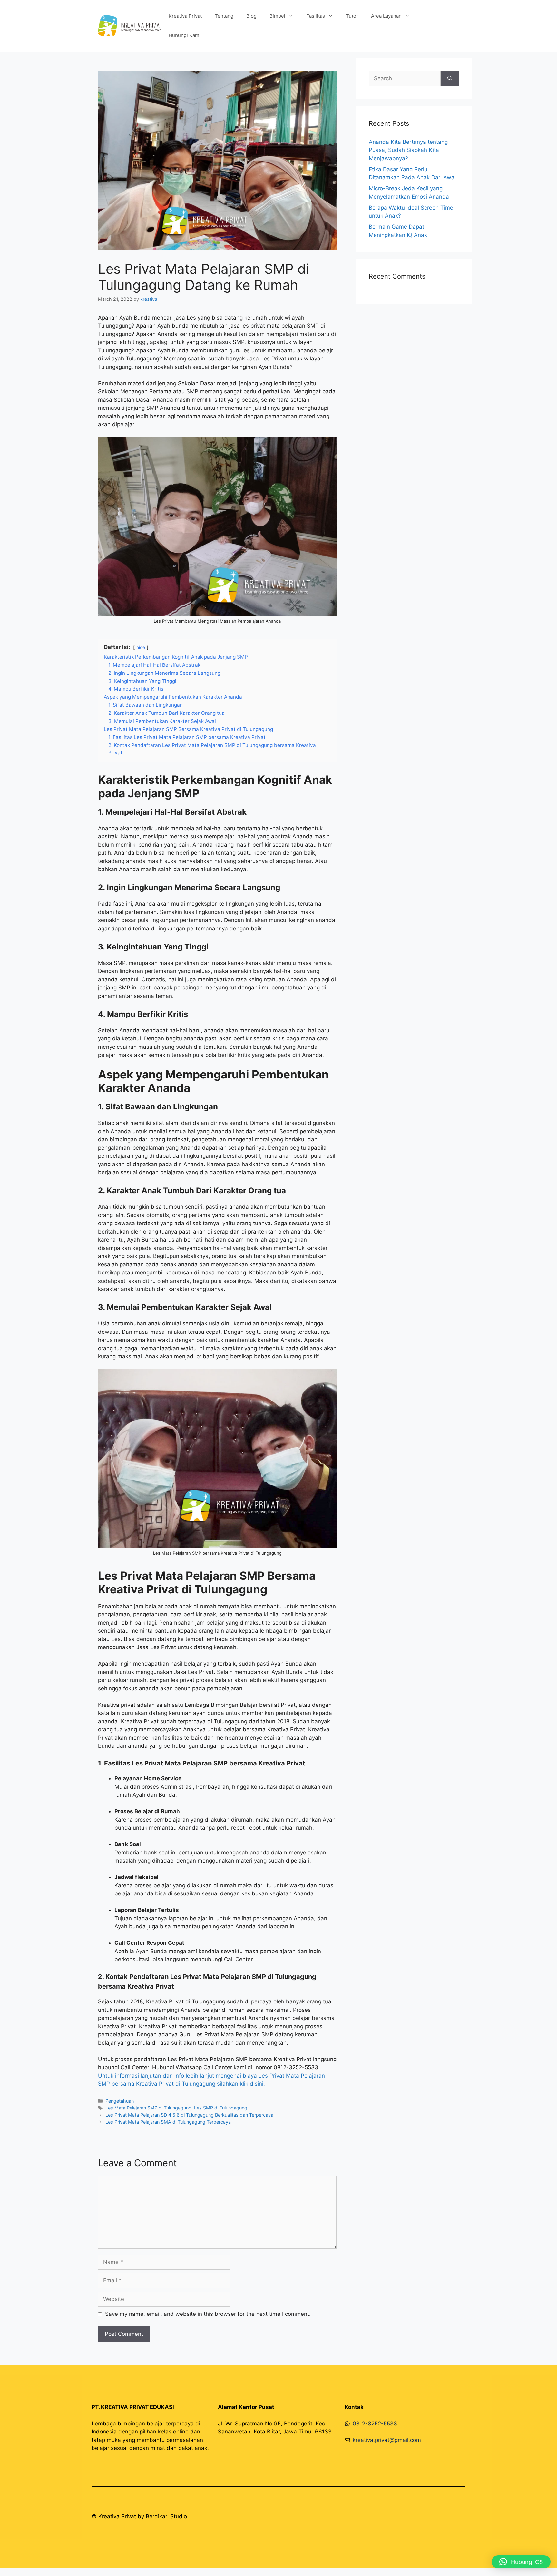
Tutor (352, 16)
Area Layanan (386, 16)
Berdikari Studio (166, 2516)
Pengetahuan (120, 2101)
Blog (251, 16)
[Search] (450, 79)
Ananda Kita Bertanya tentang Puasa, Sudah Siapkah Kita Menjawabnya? (408, 150)
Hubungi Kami (185, 35)
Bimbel (277, 16)
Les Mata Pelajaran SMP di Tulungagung (148, 2108)
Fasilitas (316, 16)
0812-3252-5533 (375, 2424)
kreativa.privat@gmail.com (387, 2440)
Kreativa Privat (185, 16)
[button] (521, 2562)
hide (141, 647)
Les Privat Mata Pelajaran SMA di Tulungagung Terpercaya (168, 2122)
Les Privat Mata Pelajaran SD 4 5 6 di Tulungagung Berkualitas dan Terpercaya (189, 2115)
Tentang (224, 16)
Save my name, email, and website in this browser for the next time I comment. (208, 2314)
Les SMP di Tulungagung (221, 2108)
